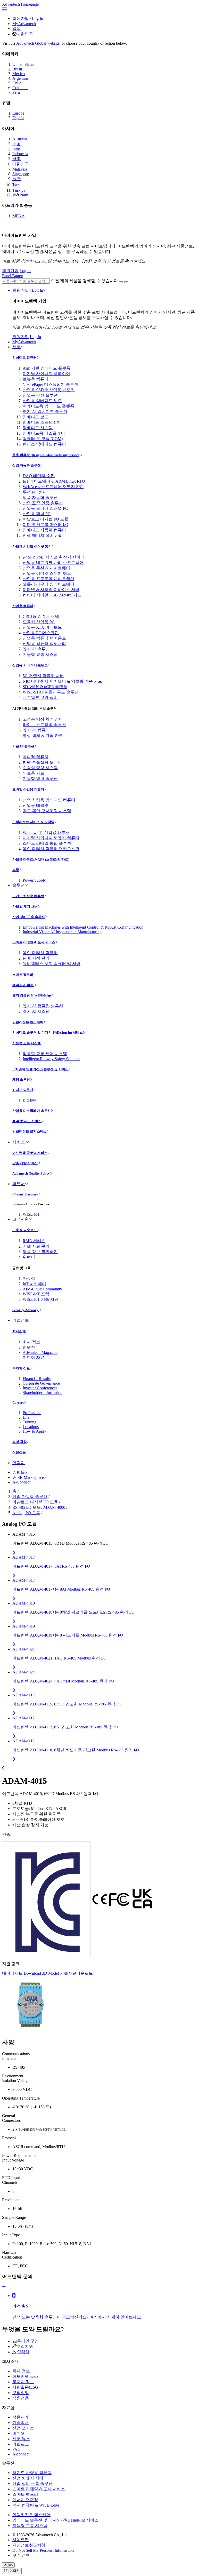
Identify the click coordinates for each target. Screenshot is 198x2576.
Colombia (20, 88)
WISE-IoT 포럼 (36, 1294)
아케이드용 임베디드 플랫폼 (48, 406)
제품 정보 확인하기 (40, 1252)
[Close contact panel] (4, 2287)
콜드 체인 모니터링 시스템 (47, 811)
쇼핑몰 (19, 1472)
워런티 (29, 1257)
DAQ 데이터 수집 (39, 476)
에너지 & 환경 (23, 985)
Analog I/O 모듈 (26, 1513)
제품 (16, 347)
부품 (16, 870)
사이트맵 (21, 2540)
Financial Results (37, 1379)
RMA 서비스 (34, 1241)
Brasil (17, 69)
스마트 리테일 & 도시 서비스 (34, 942)
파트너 (19, 1184)
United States (23, 64)
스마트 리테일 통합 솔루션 (47, 843)
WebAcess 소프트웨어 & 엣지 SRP (53, 487)
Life (26, 1417)
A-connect (21, 2454)
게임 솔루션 (21, 1079)
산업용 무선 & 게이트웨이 (46, 568)
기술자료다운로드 (76, 1973)
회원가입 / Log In (28, 290)
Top (10, 2565)
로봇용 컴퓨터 (36, 379)
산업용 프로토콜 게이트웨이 (48, 579)
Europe (18, 113)
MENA (19, 216)
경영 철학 (19, 1442)
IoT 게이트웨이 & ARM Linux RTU (54, 481)
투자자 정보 (21, 1368)
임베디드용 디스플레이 (44, 433)
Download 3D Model (41, 1973)
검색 (16, 29)
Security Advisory (26, 1310)
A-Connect (21, 1482)
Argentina (20, 78)
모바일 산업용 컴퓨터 (28, 789)
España (18, 118)
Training (30, 1422)
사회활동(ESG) (26, 2387)
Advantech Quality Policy (31, 1173)
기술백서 (21, 2423)
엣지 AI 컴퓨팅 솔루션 (43, 1006)
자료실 (29, 1278)
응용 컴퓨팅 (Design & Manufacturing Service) (46, 455)
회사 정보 (31, 1342)
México (19, 74)
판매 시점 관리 (36, 958)
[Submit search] (121, 282)
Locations (31, 1427)
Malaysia (20, 169)
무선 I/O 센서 (35, 492)
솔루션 (19, 885)
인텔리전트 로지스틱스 (30, 1131)
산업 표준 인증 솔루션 (43, 503)
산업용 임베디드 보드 (42, 401)
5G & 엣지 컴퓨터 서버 (43, 676)
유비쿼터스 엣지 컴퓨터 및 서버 (52, 964)
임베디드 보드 (36, 417)
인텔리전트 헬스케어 (28, 1022)
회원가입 (21, 18)
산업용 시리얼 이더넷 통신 (32, 547)
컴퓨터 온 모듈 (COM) (43, 439)
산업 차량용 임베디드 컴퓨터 (49, 800)
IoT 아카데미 (34, 1284)
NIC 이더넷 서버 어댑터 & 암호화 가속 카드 (62, 681)
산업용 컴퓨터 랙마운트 (44, 638)
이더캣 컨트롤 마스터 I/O (46, 525)
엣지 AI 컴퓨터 (36, 730)
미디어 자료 (34, 1357)
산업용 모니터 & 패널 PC (45, 508)
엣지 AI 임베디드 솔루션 (45, 412)
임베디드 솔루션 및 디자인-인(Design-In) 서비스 (48, 1032)
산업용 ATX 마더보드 (42, 627)
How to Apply (34, 1431)
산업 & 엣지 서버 (25, 907)
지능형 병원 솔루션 (40, 779)
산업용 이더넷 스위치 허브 (47, 573)
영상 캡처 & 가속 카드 (43, 735)
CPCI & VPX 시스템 (41, 616)
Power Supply (34, 880)
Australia (20, 139)
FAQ (16, 2449)
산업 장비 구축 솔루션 (29, 917)
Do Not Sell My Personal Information (43, 2550)
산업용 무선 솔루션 (40, 395)
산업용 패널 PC (37, 514)
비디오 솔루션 (23, 1090)
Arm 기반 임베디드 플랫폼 (47, 368)
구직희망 (21, 2393)
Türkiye (19, 190)
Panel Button (13, 276)
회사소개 (19, 1331)
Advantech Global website (38, 43)
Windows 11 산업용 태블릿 (46, 832)
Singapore (21, 174)
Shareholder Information (43, 1393)
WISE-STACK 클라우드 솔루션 (51, 692)
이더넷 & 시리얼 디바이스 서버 (51, 590)
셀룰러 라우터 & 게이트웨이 (48, 584)
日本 (16, 159)
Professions (32, 1413)
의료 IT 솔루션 (23, 746)
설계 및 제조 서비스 (27, 1121)
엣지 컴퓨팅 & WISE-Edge (32, 995)
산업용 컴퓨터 (23, 606)
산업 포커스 (23, 2428)
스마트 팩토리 (23, 975)
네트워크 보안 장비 (40, 697)
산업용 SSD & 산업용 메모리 (49, 390)
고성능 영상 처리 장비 (43, 719)
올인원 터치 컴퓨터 (40, 953)
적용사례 (21, 2417)
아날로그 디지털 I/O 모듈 (46, 519)
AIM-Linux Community (42, 1289)
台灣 (16, 179)
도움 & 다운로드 (25, 1230)
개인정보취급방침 (29, 2545)
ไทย (16, 185)
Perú (16, 92)
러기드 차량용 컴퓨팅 (28, 896)
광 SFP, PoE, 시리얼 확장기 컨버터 (54, 557)
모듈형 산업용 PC (39, 622)
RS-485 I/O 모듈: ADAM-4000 (39, 1507)
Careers (18, 1403)
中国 (16, 144)
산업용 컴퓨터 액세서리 (44, 644)
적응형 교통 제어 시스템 (45, 1054)
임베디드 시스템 (38, 428)
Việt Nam (20, 195)
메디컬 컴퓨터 (36, 757)
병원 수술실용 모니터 (42, 762)
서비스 (19, 1142)
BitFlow (29, 1100)
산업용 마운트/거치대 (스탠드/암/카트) (41, 860)
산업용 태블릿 (36, 805)
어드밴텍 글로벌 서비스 (30, 1153)
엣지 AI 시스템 (36, 1011)
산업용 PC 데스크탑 (41, 633)
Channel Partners (26, 1194)
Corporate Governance (41, 1383)
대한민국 (25, 34)
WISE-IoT (31, 1214)
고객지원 (21, 1219)
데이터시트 (12, 1973)
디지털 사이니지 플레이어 (46, 374)
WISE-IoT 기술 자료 (41, 1299)
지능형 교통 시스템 (40, 654)
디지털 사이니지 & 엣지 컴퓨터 (51, 838)
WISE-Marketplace (28, 1477)
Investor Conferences (40, 1388)
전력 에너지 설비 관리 (43, 535)
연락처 (19, 1463)
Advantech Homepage (20, 4)
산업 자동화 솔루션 (27, 465)
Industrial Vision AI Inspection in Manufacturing (62, 932)
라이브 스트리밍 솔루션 (44, 725)
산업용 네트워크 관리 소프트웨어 (53, 563)
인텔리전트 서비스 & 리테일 (33, 822)
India (16, 149)
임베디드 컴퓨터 (24, 358)
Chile (17, 83)
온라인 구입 (28, 2341)
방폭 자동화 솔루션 (40, 497)
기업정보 (21, 1320)
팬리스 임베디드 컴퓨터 (44, 444)
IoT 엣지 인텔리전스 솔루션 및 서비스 (40, 1069)
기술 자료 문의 (36, 1246)
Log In (38, 18)
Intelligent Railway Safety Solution (51, 1059)
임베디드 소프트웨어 (42, 422)
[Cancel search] (126, 282)
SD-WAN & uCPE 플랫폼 (45, 687)
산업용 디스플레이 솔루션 (32, 1111)
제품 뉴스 (21, 2439)
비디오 (19, 2433)
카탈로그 (21, 2444)
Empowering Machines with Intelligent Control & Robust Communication (83, 927)
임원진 (29, 1347)
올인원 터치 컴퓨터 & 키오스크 (51, 849)
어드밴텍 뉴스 (25, 2376)
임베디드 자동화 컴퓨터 (44, 530)
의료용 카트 (34, 773)
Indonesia (20, 154)
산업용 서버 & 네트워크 (30, 665)
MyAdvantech (24, 24)
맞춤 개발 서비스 (25, 1163)
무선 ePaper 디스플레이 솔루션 (50, 384)
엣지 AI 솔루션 (36, 649)
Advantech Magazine (40, 1353)
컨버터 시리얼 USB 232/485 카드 (52, 595)
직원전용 (19, 1452)
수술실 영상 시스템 (40, 768)
